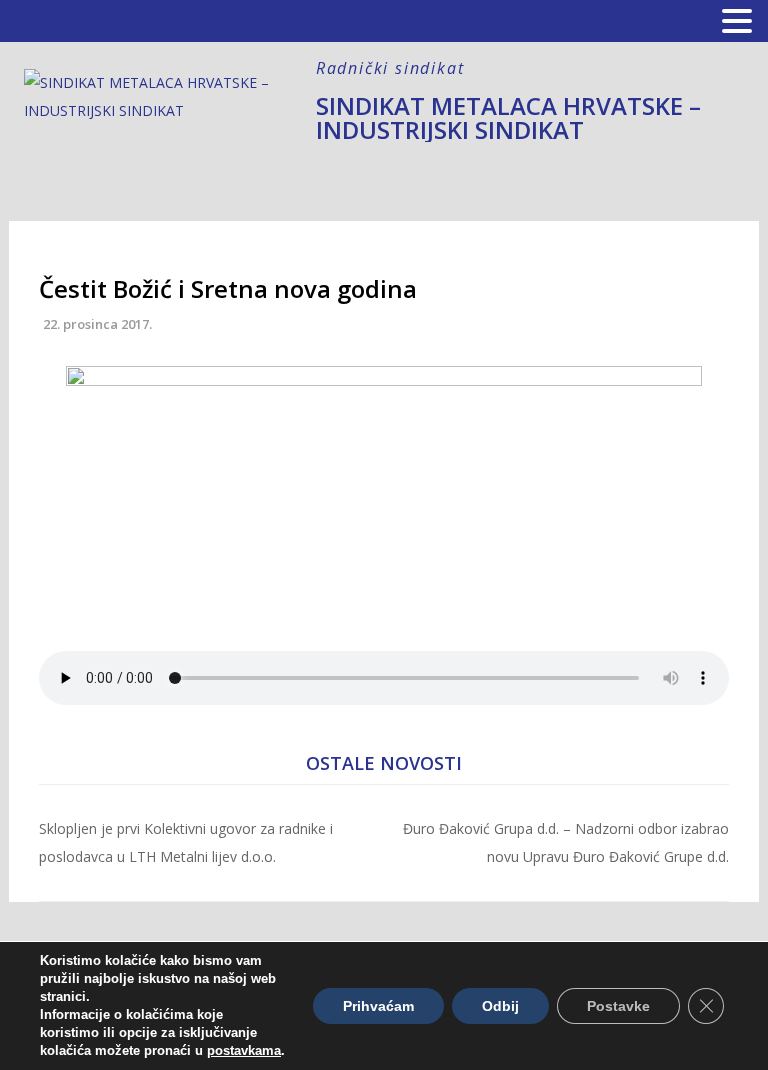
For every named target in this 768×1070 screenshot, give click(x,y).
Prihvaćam (378, 1006)
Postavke (618, 1006)
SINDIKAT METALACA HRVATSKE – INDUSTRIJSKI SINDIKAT (508, 117)
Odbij (500, 1006)
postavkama (244, 1050)
